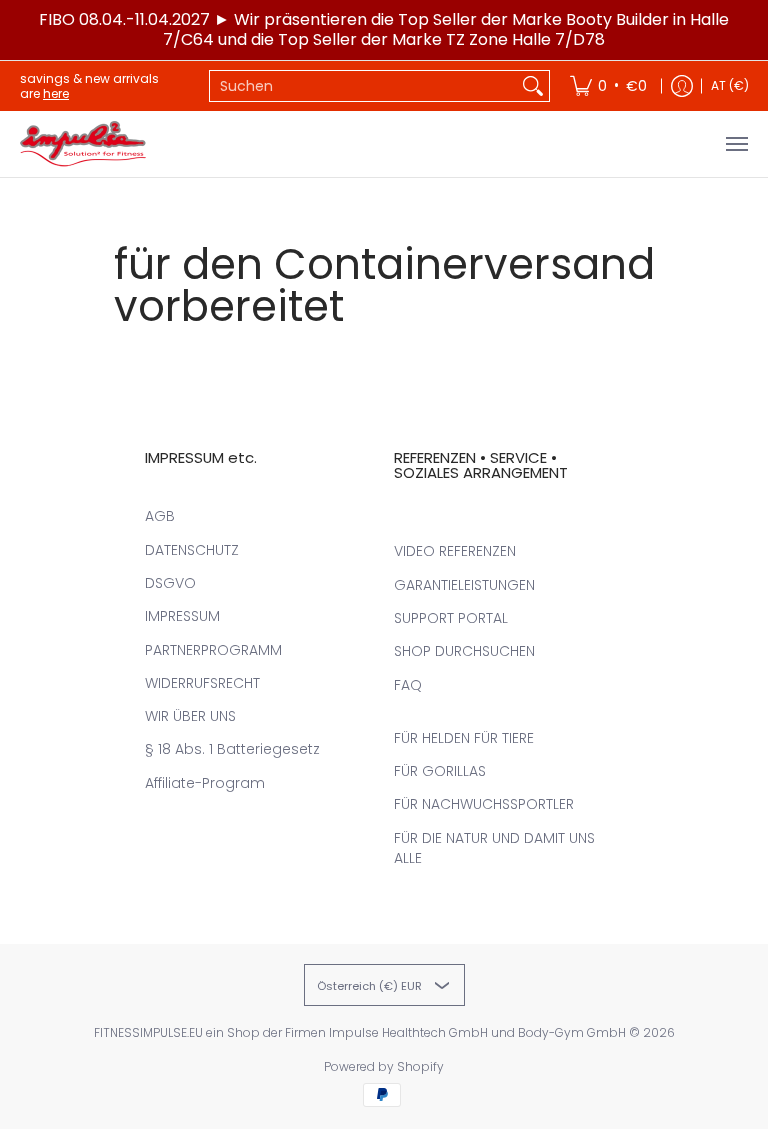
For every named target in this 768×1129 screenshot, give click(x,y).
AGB (160, 516)
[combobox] (363, 86)
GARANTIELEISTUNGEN (464, 585)
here (56, 93)
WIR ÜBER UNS (190, 716)
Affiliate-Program (205, 783)
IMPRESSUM (182, 616)
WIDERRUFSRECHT (202, 683)
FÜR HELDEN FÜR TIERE (464, 738)
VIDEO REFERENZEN (455, 551)
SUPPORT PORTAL (451, 618)
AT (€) (730, 85)
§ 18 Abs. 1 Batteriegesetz (232, 749)
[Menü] (736, 144)
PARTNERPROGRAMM (213, 650)
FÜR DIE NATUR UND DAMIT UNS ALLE (494, 848)
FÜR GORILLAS (440, 771)
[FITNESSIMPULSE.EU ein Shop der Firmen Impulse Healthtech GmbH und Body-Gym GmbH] (85, 144)
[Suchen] (533, 86)
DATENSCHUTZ (192, 550)
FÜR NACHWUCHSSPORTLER (484, 804)
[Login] (682, 86)
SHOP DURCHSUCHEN (464, 651)
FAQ (408, 685)
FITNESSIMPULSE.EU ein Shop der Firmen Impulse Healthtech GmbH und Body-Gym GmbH (360, 1032)
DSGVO (170, 583)
